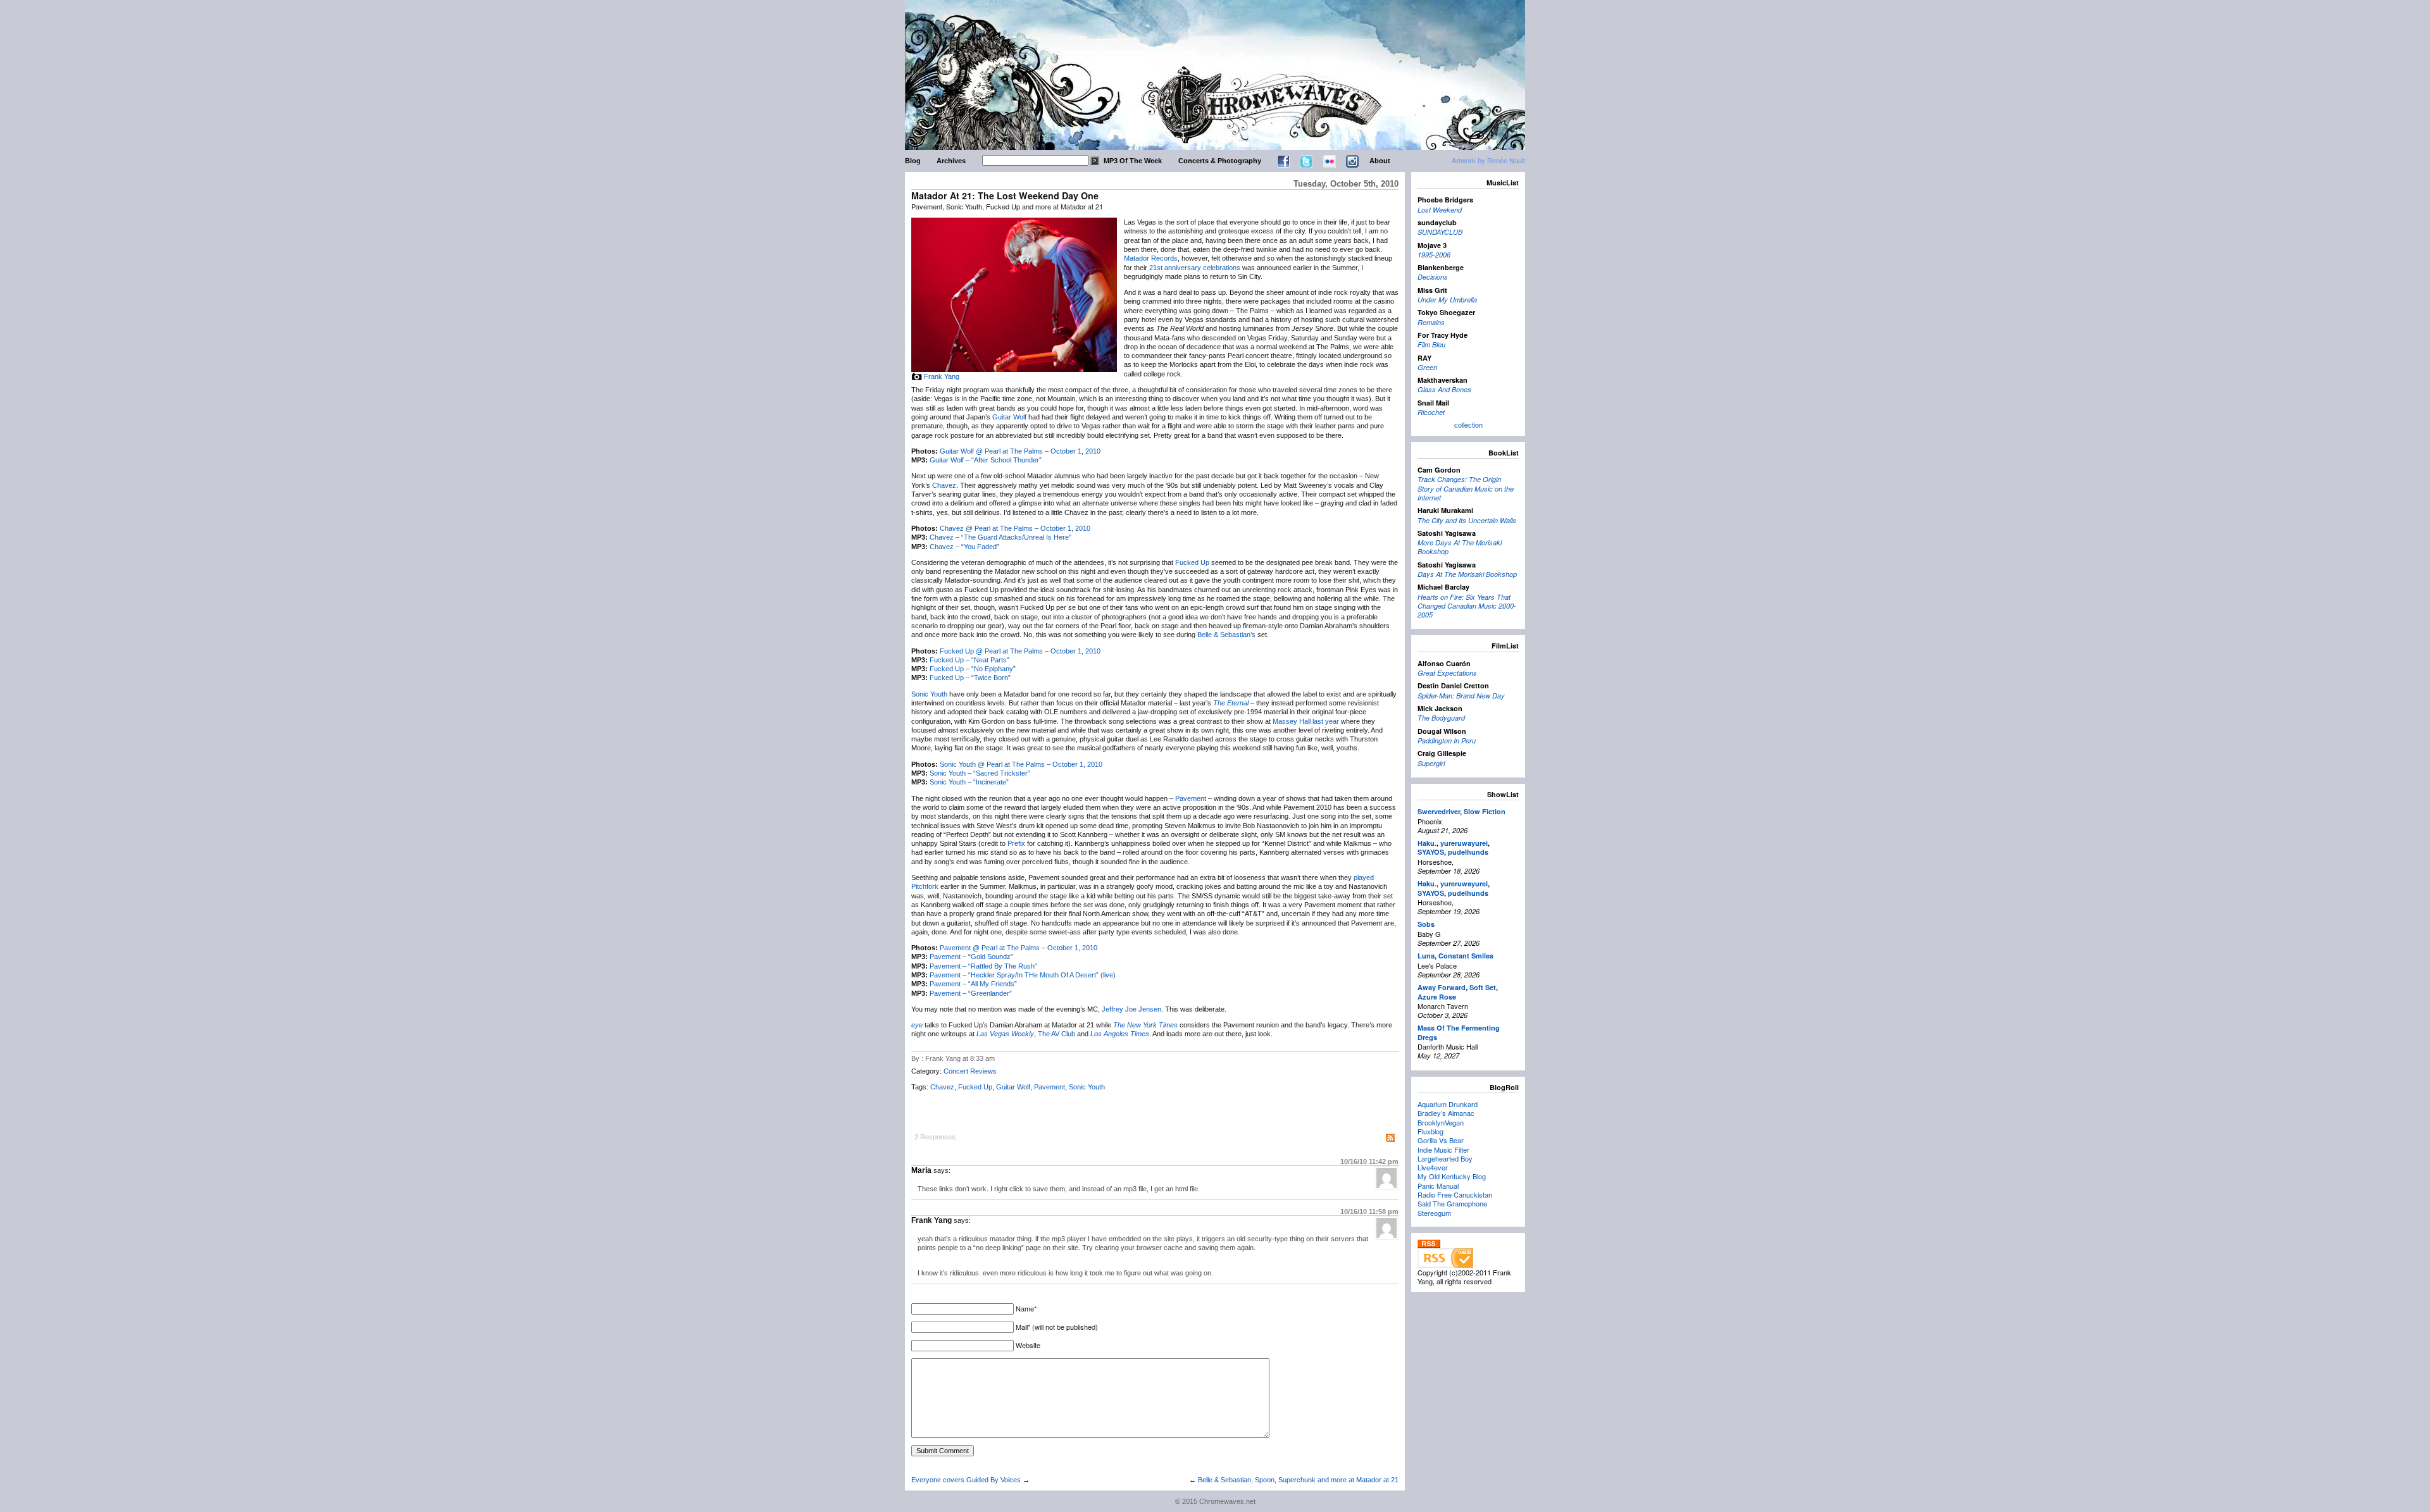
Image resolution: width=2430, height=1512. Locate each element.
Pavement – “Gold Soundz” (971, 957)
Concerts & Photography (1220, 161)
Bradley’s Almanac (1446, 1113)
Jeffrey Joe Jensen (1131, 1009)
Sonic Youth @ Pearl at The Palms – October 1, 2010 (1021, 764)
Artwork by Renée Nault (1488, 161)
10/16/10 (1369, 1162)
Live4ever (1433, 1167)
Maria (921, 1170)
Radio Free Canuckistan (1455, 1194)
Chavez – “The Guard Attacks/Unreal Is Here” (1000, 537)
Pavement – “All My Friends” (973, 984)
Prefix (1016, 843)
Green (1427, 367)
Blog (913, 161)
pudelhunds (1468, 852)
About (1380, 161)
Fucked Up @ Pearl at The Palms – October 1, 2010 (1020, 651)
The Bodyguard (1441, 718)
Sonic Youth (929, 694)
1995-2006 (1434, 255)
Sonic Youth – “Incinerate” (969, 782)
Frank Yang (942, 376)
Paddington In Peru (1447, 741)
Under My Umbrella (1447, 300)
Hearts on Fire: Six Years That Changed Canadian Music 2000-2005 (1467, 606)
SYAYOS (1431, 852)
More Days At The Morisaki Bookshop (1460, 547)
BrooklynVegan (1441, 1122)
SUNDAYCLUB (1440, 232)
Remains (1431, 322)
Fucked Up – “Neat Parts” (969, 660)
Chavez (944, 485)
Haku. (1427, 843)
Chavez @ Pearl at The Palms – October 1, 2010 (1015, 528)
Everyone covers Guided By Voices (966, 1480)
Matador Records (1151, 258)
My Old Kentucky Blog (1452, 1176)
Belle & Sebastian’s (1226, 635)
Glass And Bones (1444, 389)
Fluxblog (1430, 1131)
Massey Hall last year (1306, 721)
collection (1468, 424)
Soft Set (1483, 987)
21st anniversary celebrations (1195, 268)
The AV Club (1056, 1034)
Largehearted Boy (1445, 1158)
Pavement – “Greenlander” (971, 993)
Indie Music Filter (1443, 1149)
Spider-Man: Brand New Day (1461, 696)
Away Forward (1442, 987)
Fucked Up (1192, 562)
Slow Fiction (1485, 811)
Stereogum (1434, 1213)
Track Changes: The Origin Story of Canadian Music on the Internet (1466, 488)
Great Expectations (1447, 673)
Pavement (1191, 798)
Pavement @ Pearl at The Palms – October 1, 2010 (1019, 948)
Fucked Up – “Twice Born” (970, 678)
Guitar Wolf (1009, 417)
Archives (951, 161)
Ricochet (1431, 412)
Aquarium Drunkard (1448, 1104)
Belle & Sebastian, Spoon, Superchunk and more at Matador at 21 (1298, 1480)
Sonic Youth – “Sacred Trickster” (980, 773)
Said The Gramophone (1452, 1203)
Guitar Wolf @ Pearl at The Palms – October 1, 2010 (1020, 451)
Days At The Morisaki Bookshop (1467, 574)
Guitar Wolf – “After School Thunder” (986, 460)
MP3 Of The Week (1133, 161)
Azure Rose (1437, 997)
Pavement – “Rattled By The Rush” (983, 966)
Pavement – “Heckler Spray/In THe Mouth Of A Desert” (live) (1023, 975)
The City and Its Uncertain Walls (1467, 520)
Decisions (1433, 277)
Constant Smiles (1466, 956)
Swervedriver (1439, 811)
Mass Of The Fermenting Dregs (1459, 1032)
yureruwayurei (1464, 843)
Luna (1426, 956)
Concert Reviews (970, 1071)
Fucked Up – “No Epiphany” (973, 669)
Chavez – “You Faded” (964, 547)
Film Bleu (1431, 344)
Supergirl (1431, 763)
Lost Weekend (1440, 210)
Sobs (1426, 924)
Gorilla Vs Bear (1441, 1140)
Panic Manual (1438, 1186)
